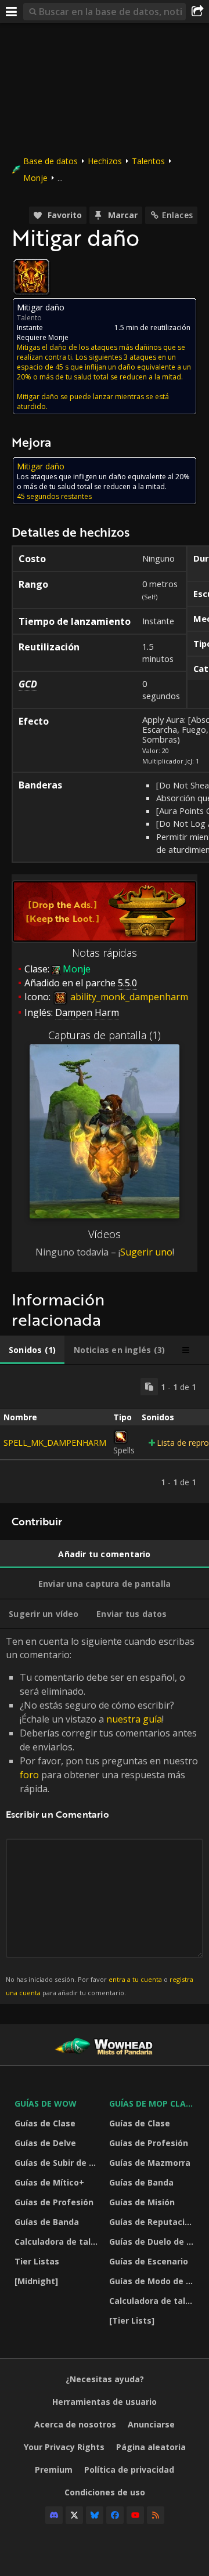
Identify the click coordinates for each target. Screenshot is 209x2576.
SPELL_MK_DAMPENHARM (55, 1443)
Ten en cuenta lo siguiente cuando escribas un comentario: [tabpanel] (102, 1816)
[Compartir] (197, 12)
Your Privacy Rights (64, 2447)
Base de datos (51, 161)
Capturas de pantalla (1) (105, 1035)
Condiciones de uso (105, 2492)
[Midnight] (36, 2281)
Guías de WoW (46, 2103)
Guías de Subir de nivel (59, 2163)
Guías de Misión (142, 2202)
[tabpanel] (105, 1434)
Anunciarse (151, 2424)
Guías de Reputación (152, 2222)
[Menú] (12, 12)
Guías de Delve (45, 2143)
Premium (54, 2470)
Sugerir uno (146, 1252)
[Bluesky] (95, 2515)
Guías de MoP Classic (154, 2103)
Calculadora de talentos (59, 2242)
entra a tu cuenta (135, 1979)
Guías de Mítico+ (49, 2182)
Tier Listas (37, 2261)
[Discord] (54, 2515)
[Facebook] (115, 2515)
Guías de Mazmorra (150, 2163)
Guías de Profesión (54, 2202)
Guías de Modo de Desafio (154, 2281)
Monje (35, 178)
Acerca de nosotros (75, 2424)
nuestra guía (134, 1719)
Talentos (148, 161)
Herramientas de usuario (105, 2402)
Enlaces (177, 215)
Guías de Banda (47, 2222)
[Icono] (31, 277)
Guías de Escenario (149, 2261)
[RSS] (156, 2515)
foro (29, 1775)
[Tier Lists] (132, 2320)
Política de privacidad (129, 2470)
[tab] (32, 1350)
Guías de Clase (45, 2123)
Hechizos (105, 161)
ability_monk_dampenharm (128, 997)
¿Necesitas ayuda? (105, 2379)
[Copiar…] (149, 1387)
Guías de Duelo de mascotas (154, 2242)
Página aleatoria (151, 2447)
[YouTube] (135, 2515)
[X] (74, 2515)
